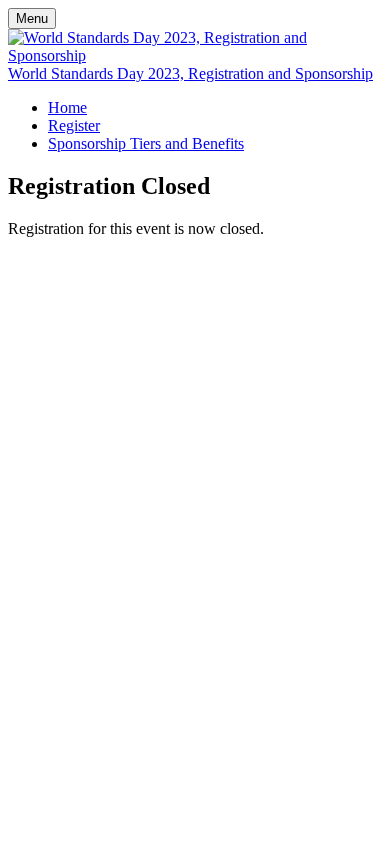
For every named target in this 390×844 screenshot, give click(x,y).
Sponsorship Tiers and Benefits (146, 143)
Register (74, 125)
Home (67, 107)
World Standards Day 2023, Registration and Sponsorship (190, 73)
